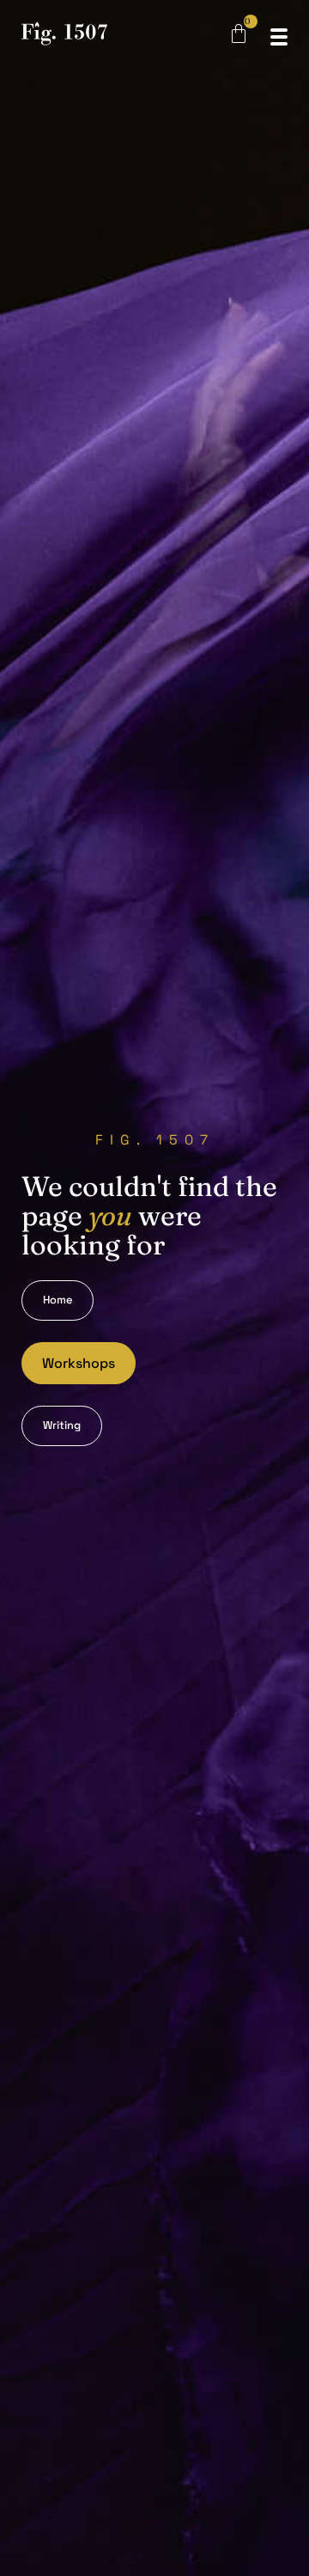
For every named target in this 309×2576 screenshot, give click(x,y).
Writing (62, 1425)
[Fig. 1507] (64, 37)
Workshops (79, 1363)
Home (58, 1300)
